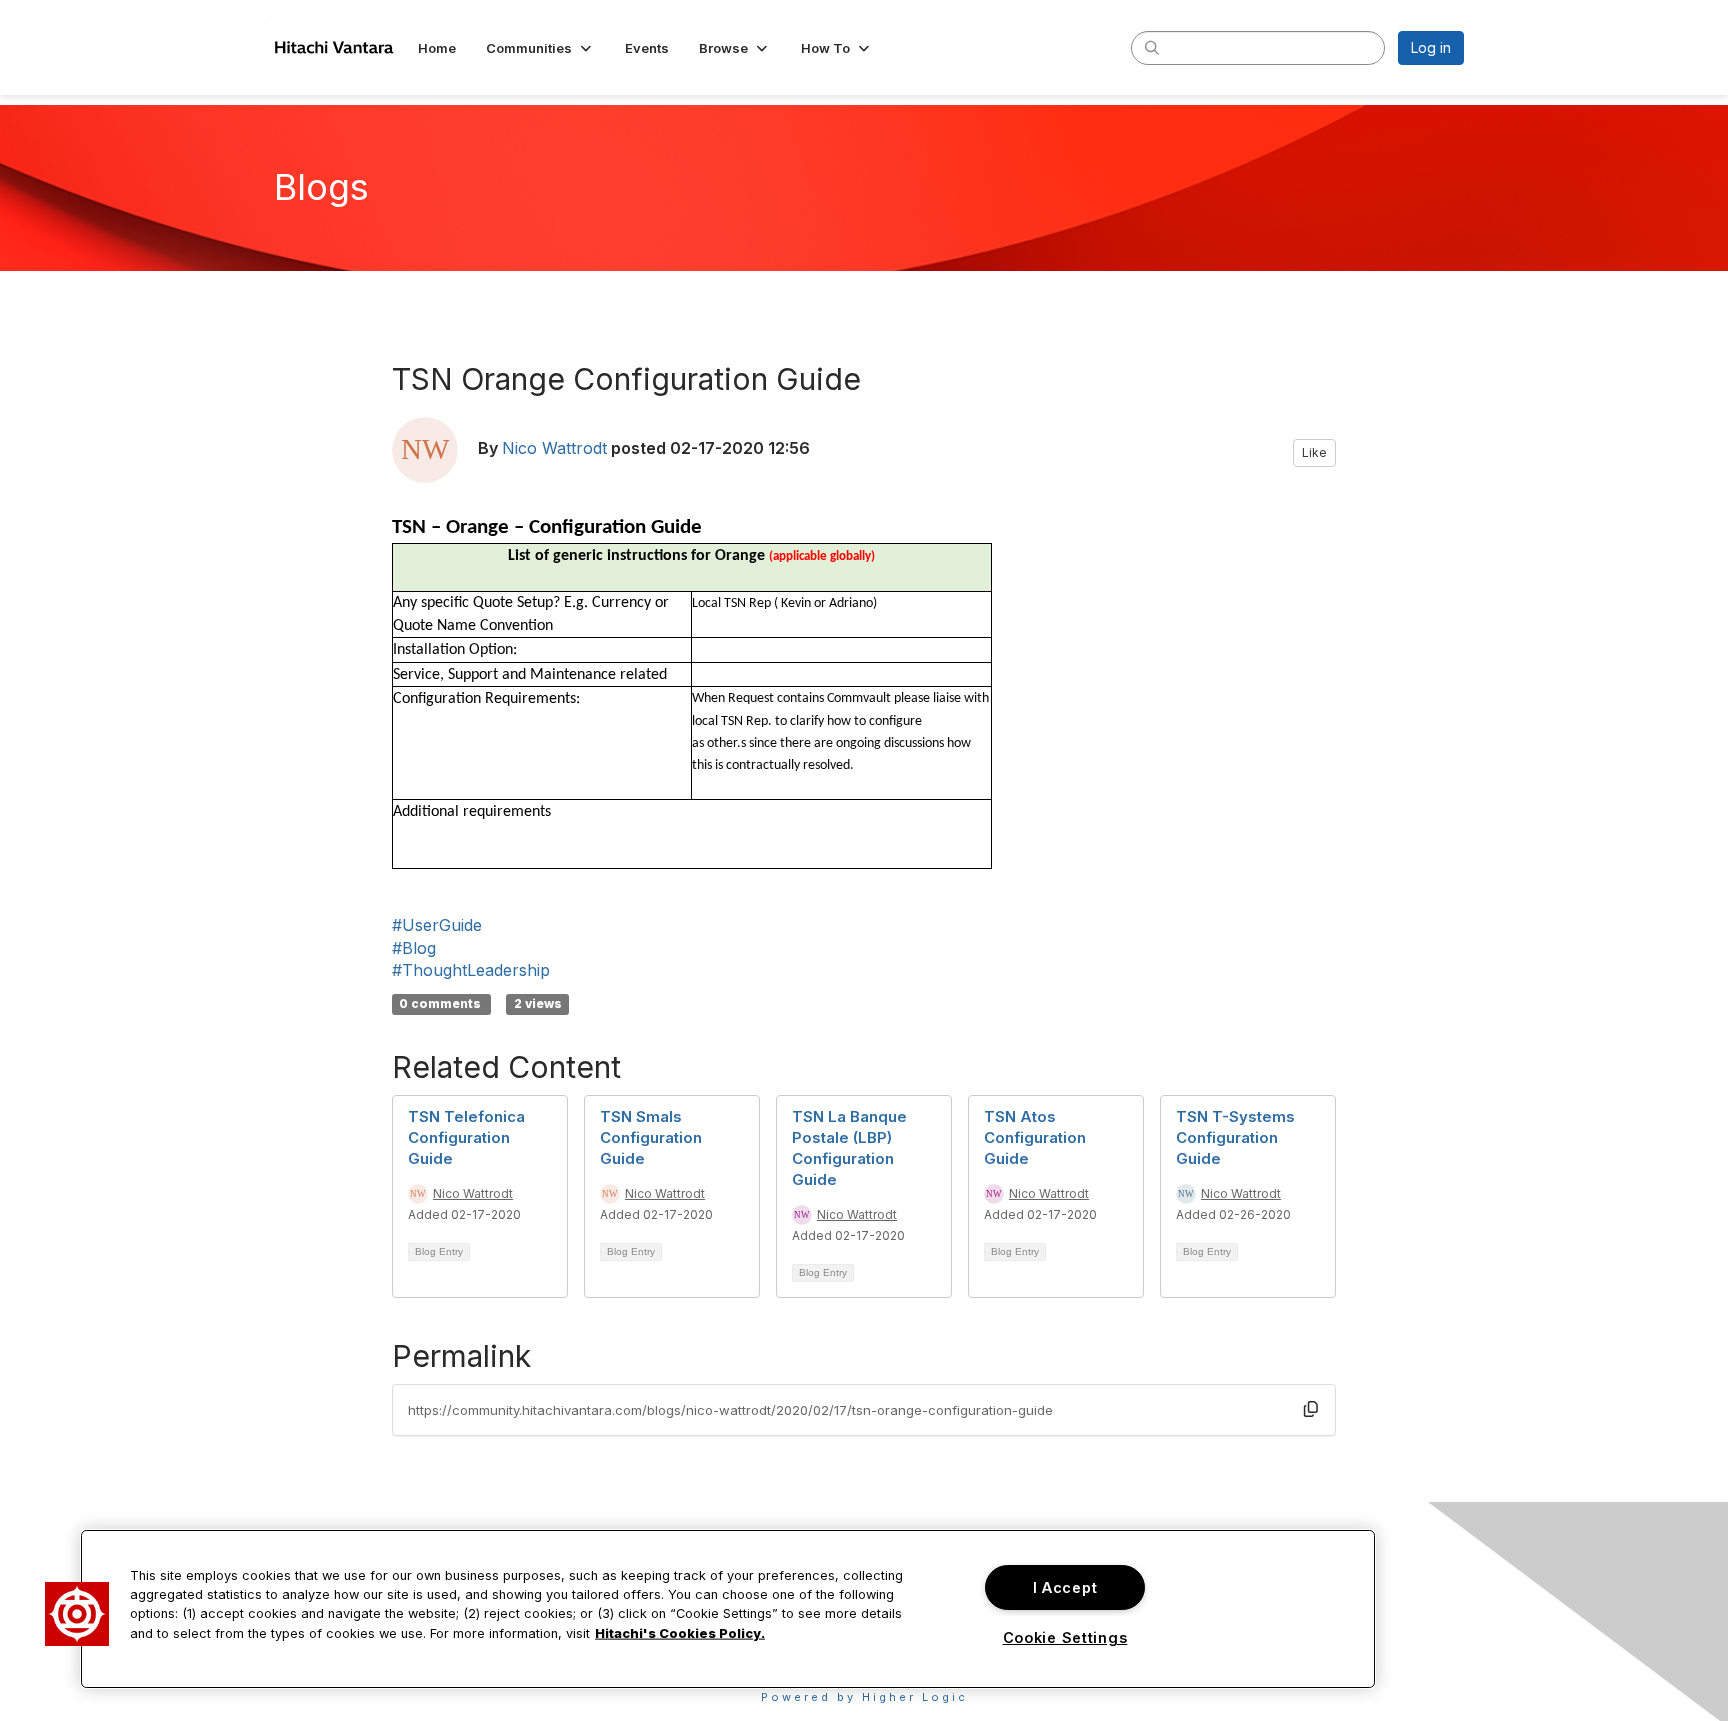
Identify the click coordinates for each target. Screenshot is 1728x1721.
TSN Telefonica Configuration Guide (466, 1137)
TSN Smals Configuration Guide (651, 1137)
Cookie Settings (1065, 1637)
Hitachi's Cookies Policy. (680, 1632)
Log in (1431, 47)
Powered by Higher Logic (864, 1697)
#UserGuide (437, 925)
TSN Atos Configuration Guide (1035, 1137)
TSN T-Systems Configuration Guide (1235, 1137)
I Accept (1065, 1587)
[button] (540, 48)
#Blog (414, 948)
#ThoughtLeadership (471, 970)
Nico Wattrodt (554, 448)
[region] (728, 1609)
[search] (1152, 47)
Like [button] (1314, 452)
